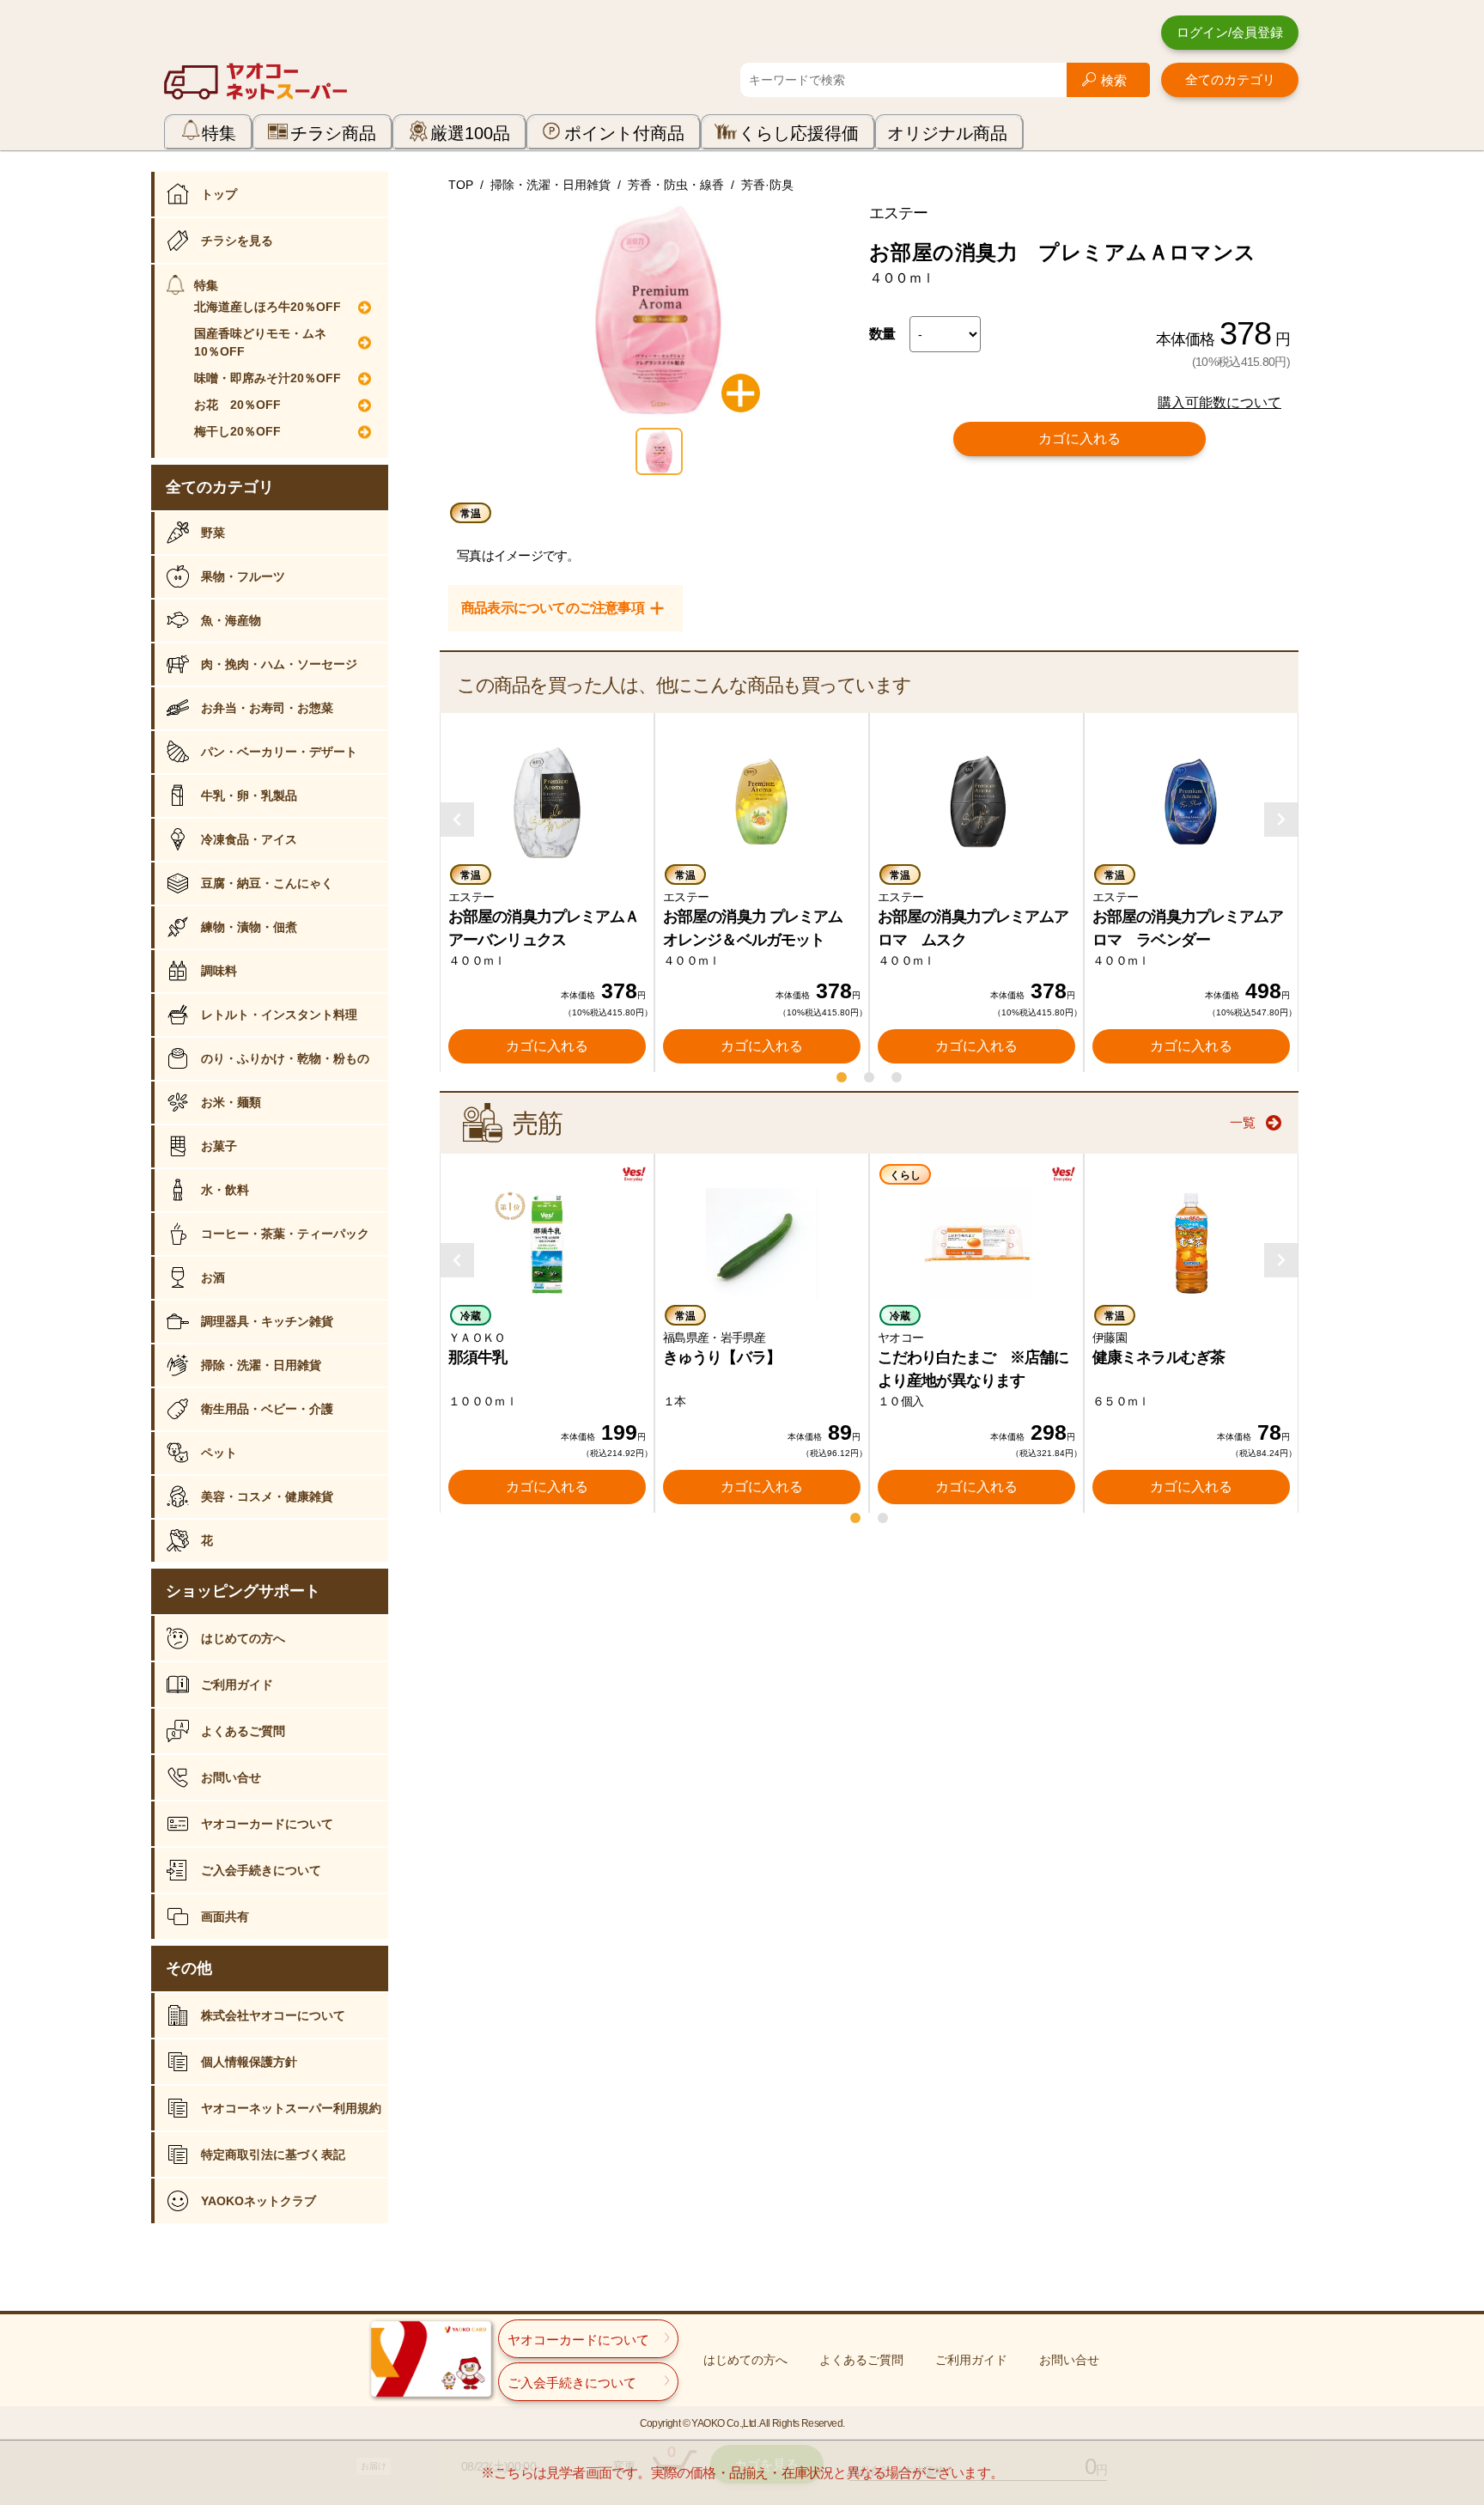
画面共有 (225, 1917)
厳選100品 (470, 133)
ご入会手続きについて (261, 1870)
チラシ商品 (333, 133)
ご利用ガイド (237, 1685)
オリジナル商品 (947, 133)
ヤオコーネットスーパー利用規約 (291, 2108)
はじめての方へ (243, 1638)
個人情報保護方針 (249, 2062)
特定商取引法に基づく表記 (273, 2155)
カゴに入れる (1080, 439)
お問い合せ (231, 1777)
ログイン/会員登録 (1230, 32)
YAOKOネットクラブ (258, 2201)
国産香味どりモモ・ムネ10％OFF (260, 342)
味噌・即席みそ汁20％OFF (268, 378)
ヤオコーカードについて (267, 1824)
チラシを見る (237, 241)
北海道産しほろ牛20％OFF (268, 307)
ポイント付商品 (624, 133)
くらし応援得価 (799, 133)
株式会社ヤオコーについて (273, 2015)
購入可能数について (1219, 402)
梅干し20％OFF (237, 431)
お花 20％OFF (237, 405)
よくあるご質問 (243, 1731)
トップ (219, 194)
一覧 (1243, 1122)
